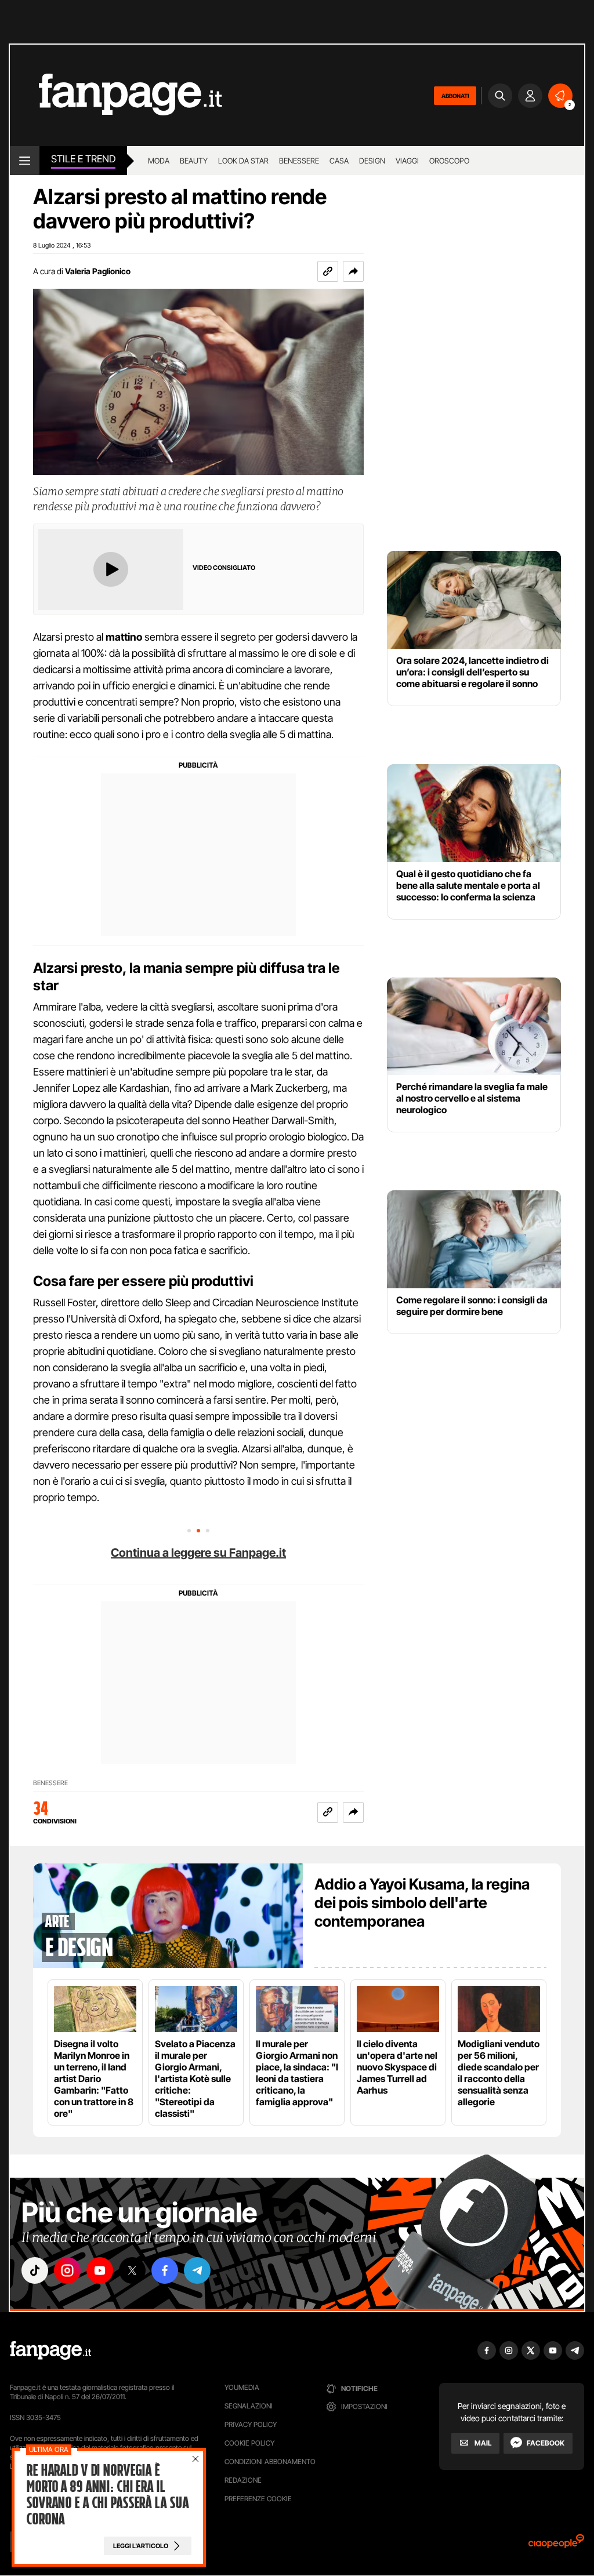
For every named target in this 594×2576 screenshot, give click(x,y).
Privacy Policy (251, 2424)
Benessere (299, 161)
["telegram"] (197, 2270)
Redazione (243, 2480)
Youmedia (242, 2387)
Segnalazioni (249, 2406)
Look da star (243, 161)
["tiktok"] (35, 2270)
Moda (159, 161)
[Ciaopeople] (556, 2545)
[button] (353, 271)
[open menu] (25, 161)
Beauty (194, 161)
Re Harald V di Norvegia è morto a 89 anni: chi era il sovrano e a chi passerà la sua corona (107, 2495)
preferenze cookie (258, 2499)
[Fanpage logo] (116, 95)
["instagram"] (67, 2270)
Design (372, 161)
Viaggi (407, 161)
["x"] (132, 2270)
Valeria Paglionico (98, 271)
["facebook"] (165, 2270)
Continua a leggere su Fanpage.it (198, 1553)
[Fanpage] (50, 2350)
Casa (339, 161)
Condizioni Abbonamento (270, 2461)
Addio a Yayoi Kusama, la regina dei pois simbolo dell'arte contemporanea (422, 1903)
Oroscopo (449, 161)
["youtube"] (100, 2270)
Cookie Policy (249, 2443)
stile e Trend (83, 159)
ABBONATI (455, 96)
